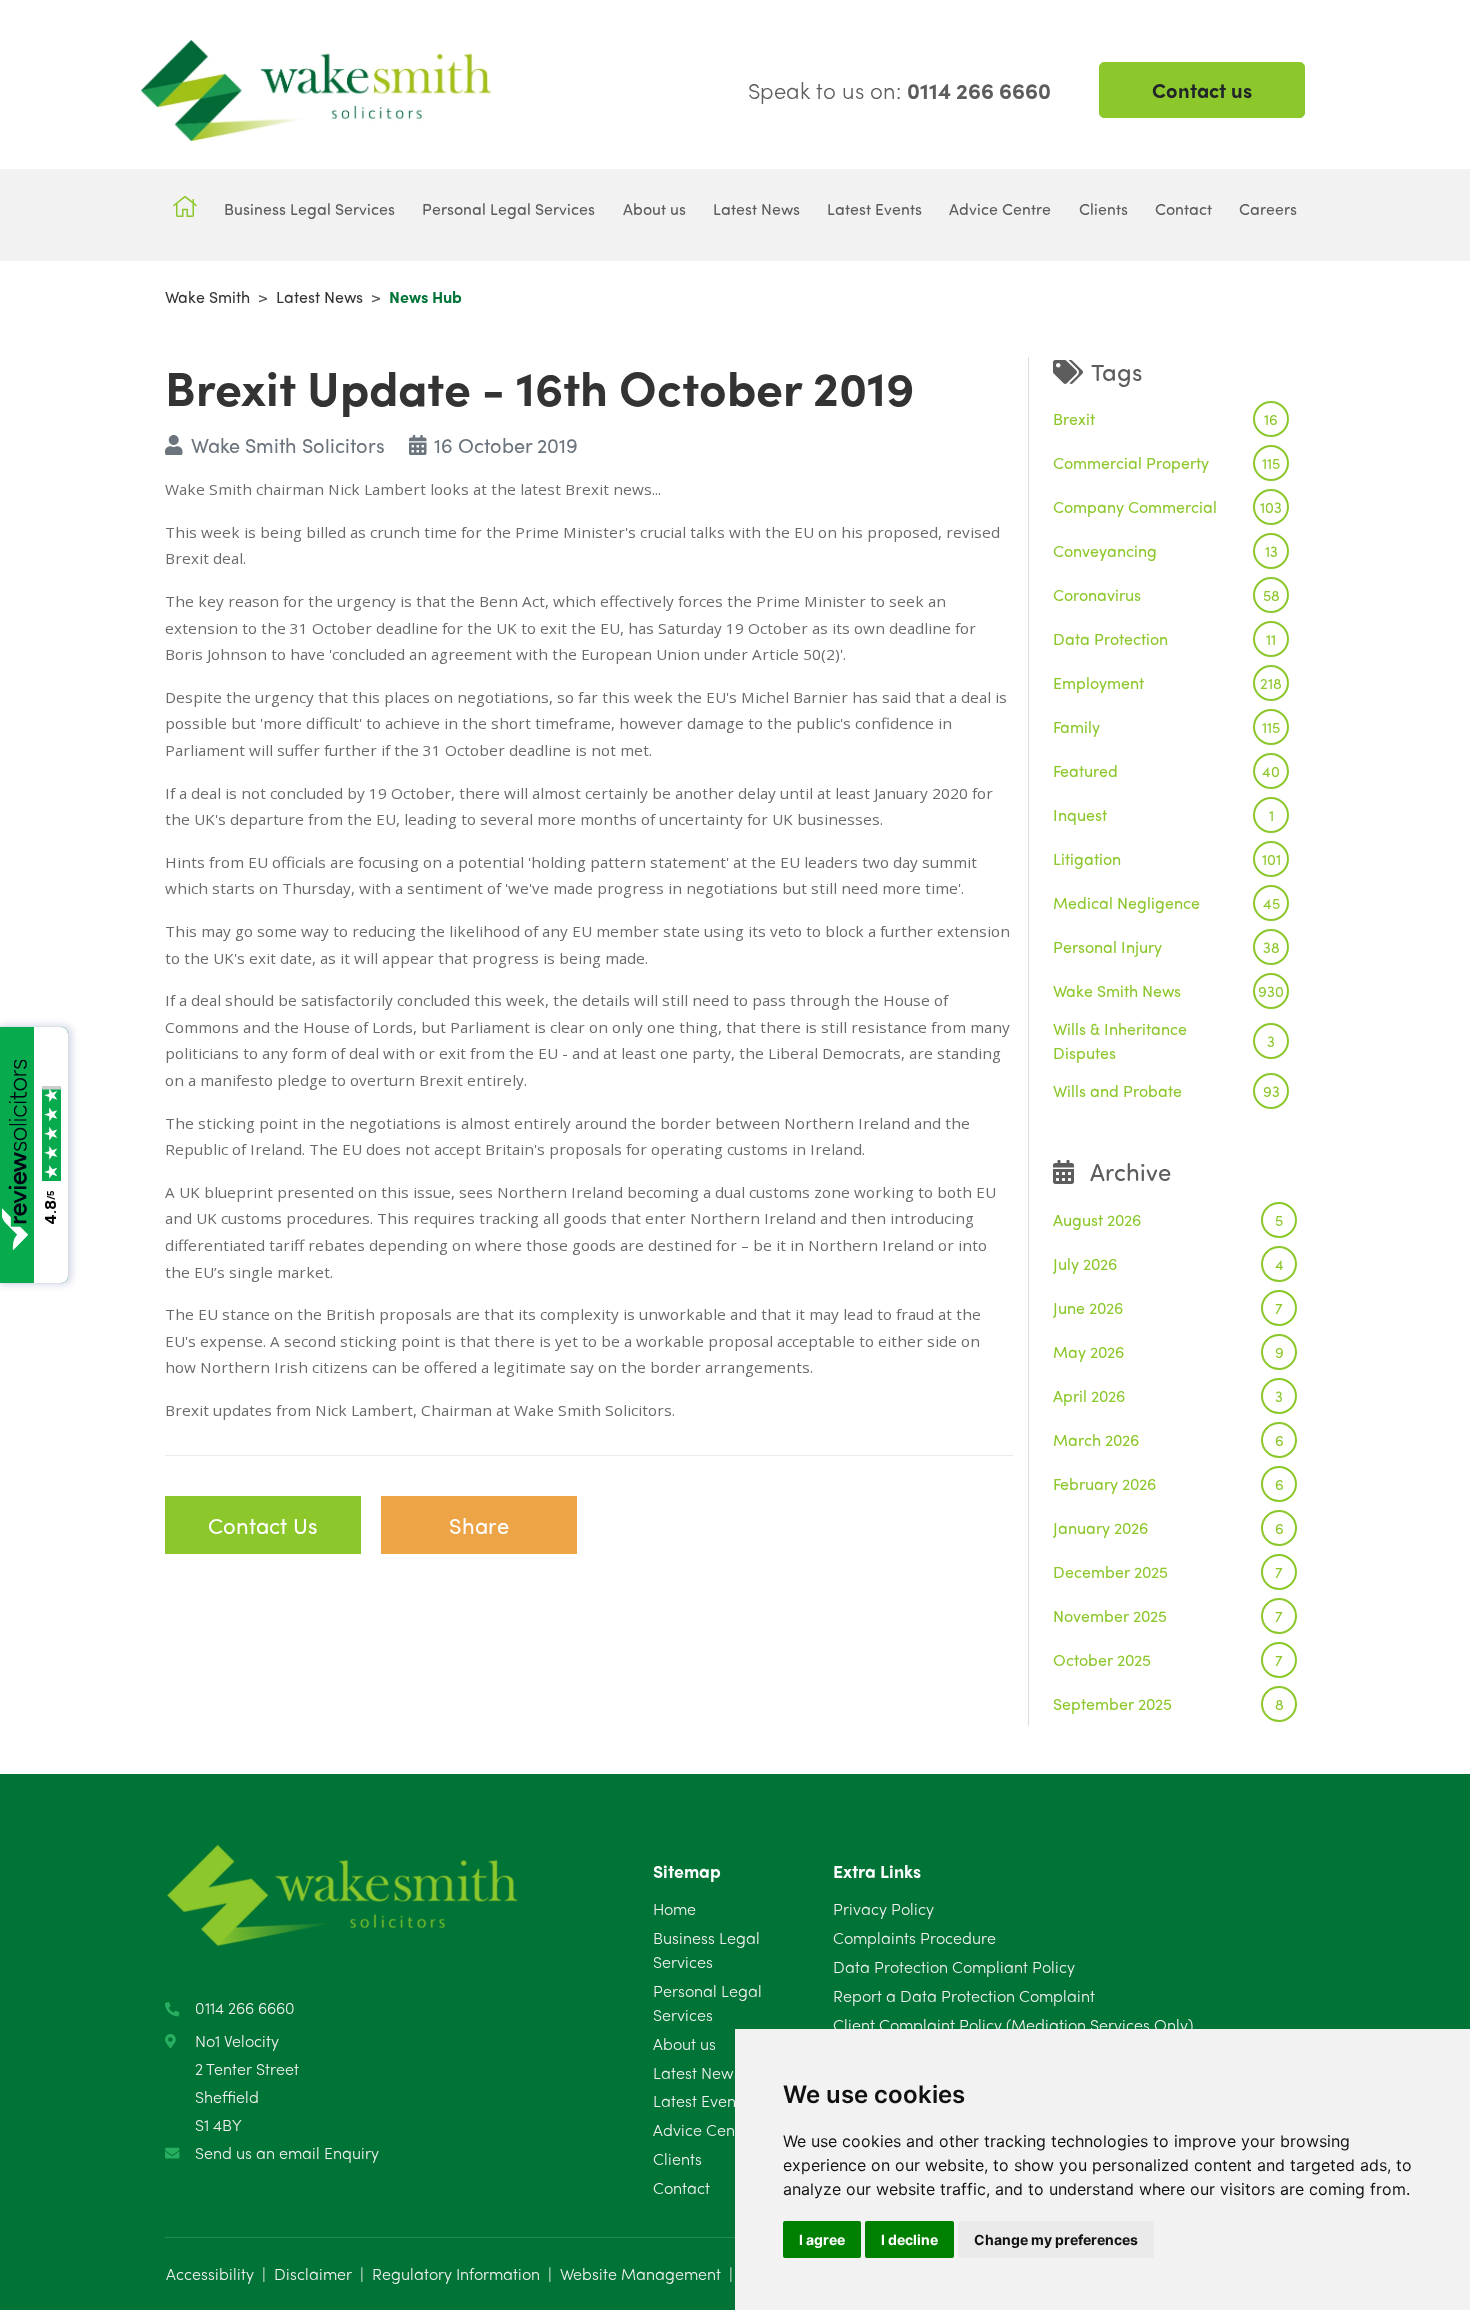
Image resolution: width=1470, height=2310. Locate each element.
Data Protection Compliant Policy (954, 1966)
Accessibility (210, 2273)
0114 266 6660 (245, 2007)
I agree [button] (822, 2239)
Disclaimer (313, 2273)
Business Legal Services (706, 1949)
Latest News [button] (756, 208)
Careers (1268, 208)
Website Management (640, 2273)
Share (479, 1525)
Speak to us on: (899, 90)
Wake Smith (207, 296)
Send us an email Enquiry (287, 2152)
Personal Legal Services (707, 2002)
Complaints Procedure (914, 1937)
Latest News (319, 296)
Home (674, 1908)
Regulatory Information (456, 2273)
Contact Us (263, 1525)
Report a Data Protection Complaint (964, 1995)
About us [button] (654, 208)
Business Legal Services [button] (309, 208)
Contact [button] (1183, 208)
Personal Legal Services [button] (508, 208)
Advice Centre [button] (1000, 208)
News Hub (425, 296)
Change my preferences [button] (1056, 2239)
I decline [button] (909, 2239)
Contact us (1202, 89)
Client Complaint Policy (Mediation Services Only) (1013, 2024)
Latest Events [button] (874, 208)
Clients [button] (1103, 208)
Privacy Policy (883, 1908)
